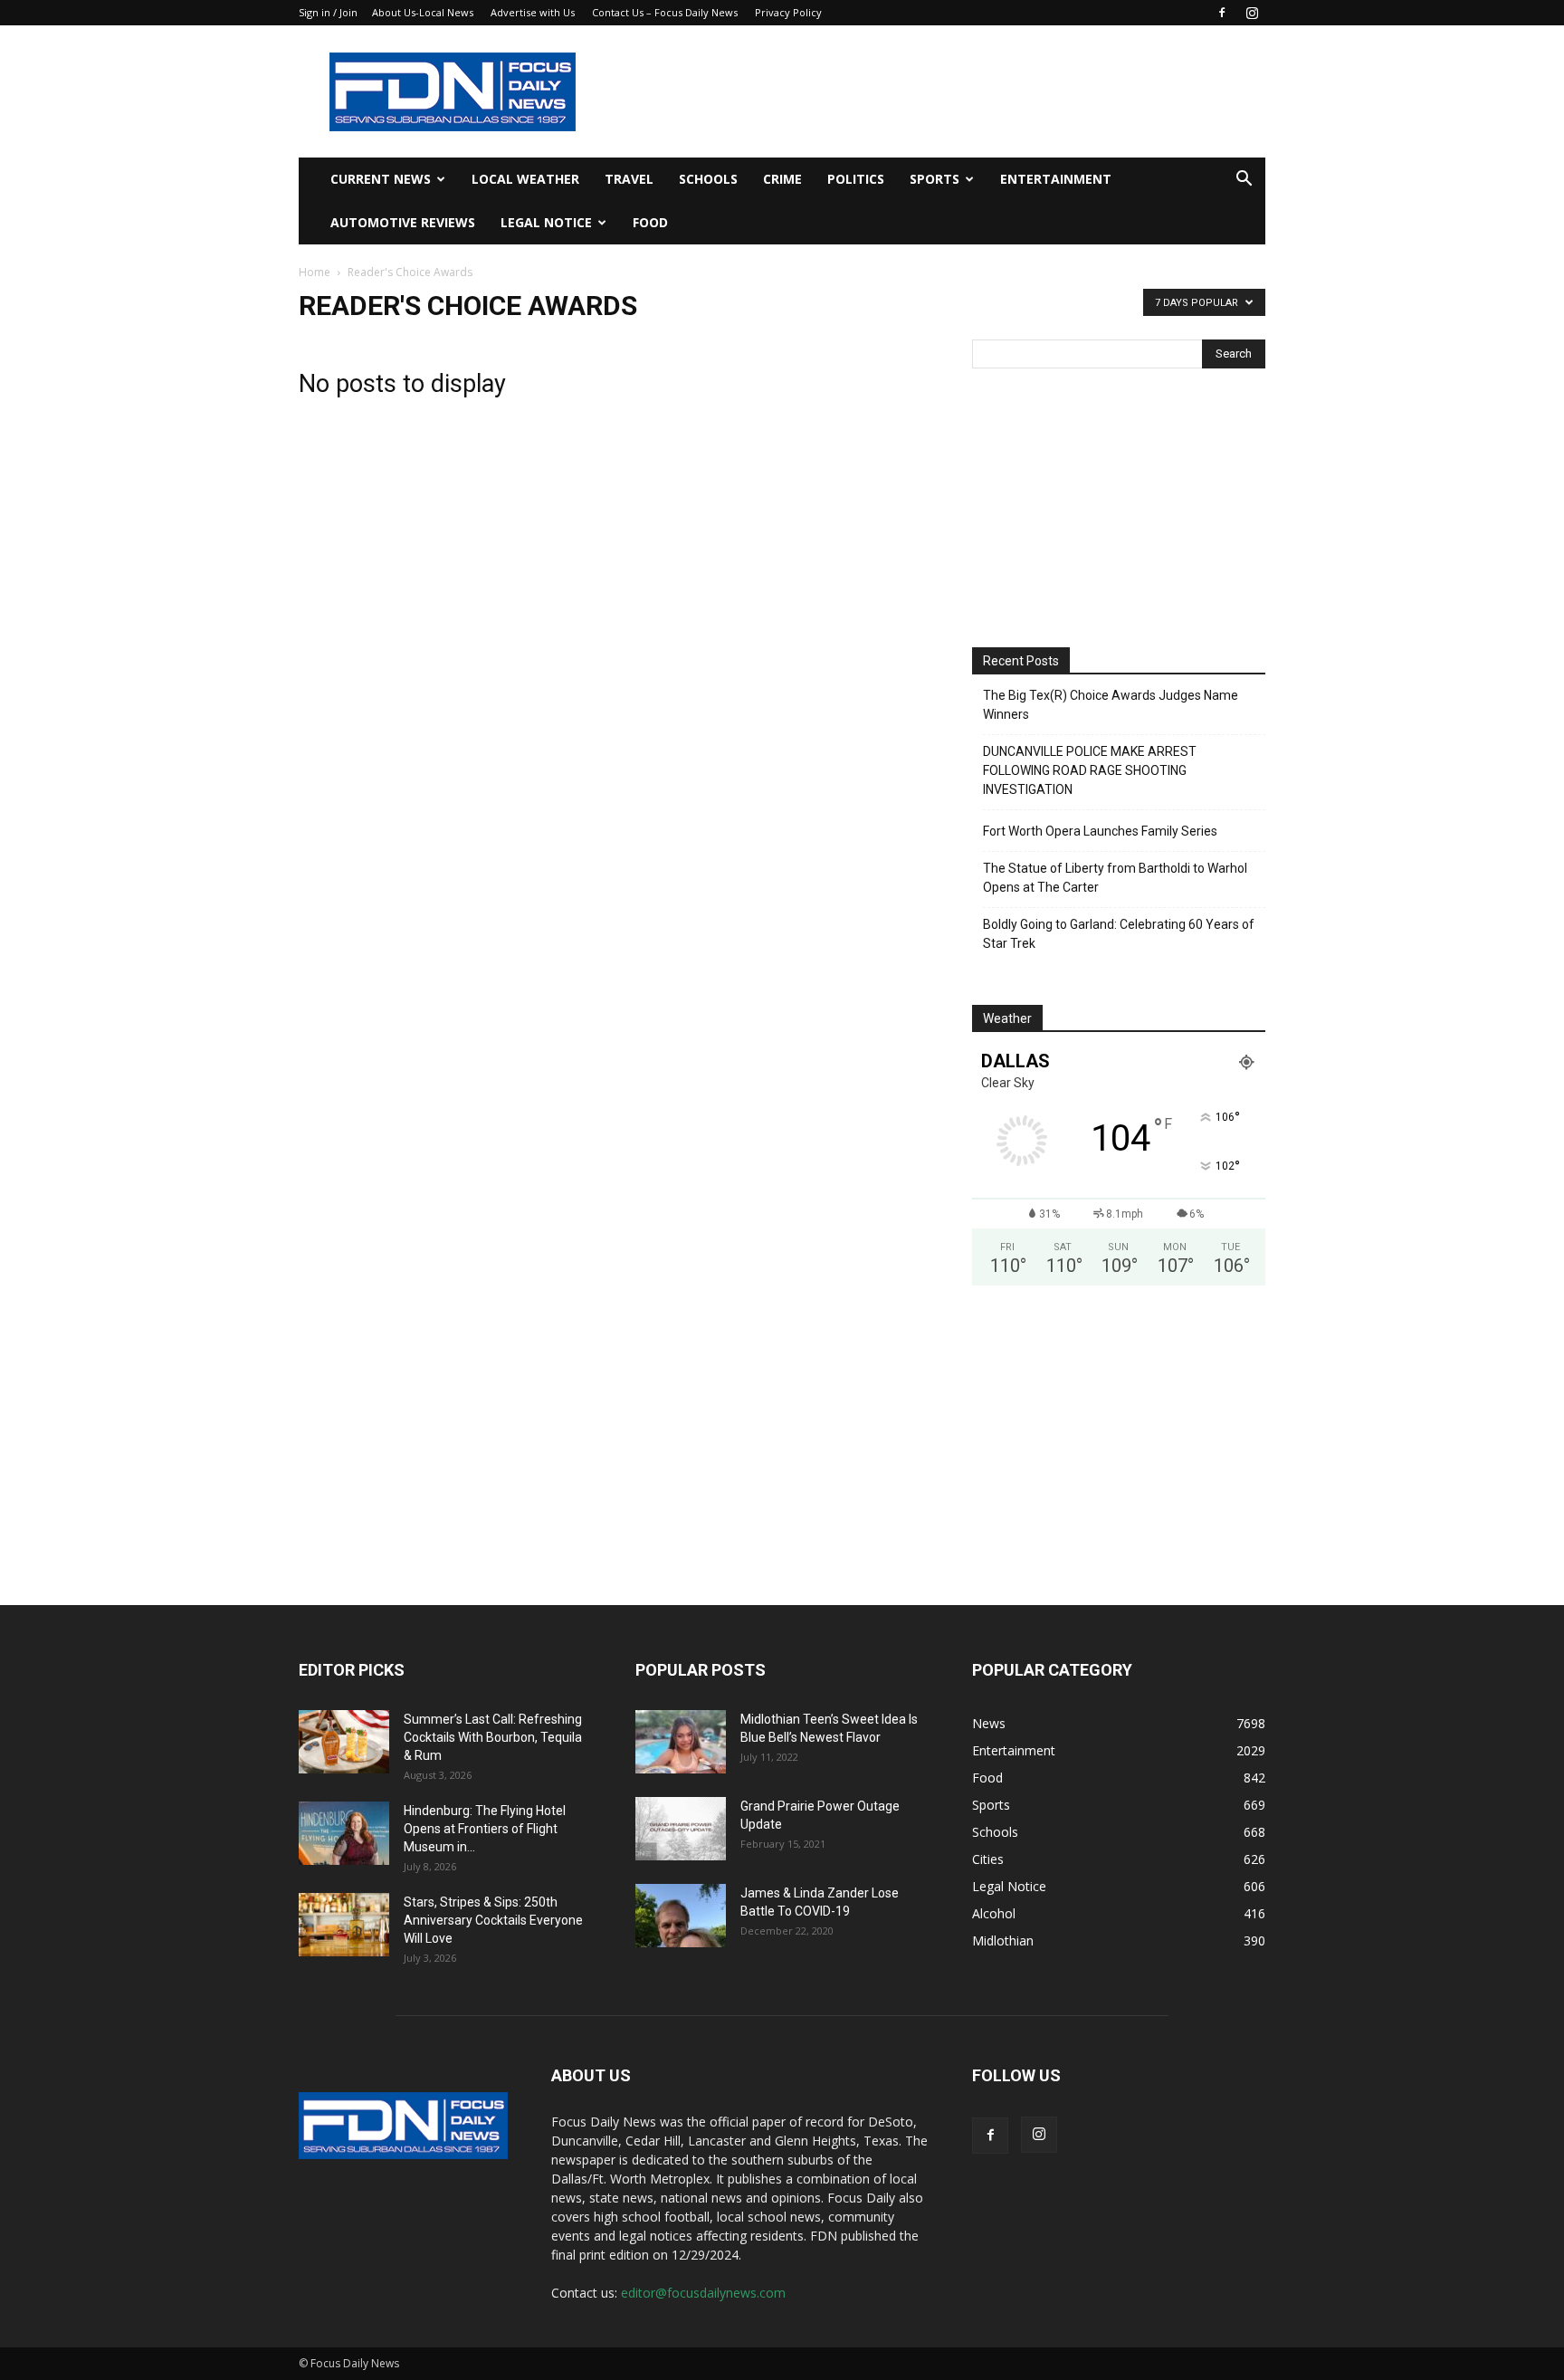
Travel (629, 179)
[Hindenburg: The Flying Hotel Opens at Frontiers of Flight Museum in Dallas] (344, 1833)
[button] (1244, 181)
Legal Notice (546, 222)
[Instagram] (1252, 13)
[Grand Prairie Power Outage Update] (681, 1829)
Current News (381, 179)
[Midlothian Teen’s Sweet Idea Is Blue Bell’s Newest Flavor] (681, 1742)
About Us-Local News (423, 12)
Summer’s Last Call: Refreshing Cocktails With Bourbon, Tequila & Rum (493, 1737)
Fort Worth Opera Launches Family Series (1100, 831)
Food (650, 222)
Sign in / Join (328, 12)
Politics (856, 179)
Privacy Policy (788, 12)
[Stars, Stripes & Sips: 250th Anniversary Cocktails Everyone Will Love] (344, 1925)
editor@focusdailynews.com (703, 2293)
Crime (782, 179)
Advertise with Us (533, 12)
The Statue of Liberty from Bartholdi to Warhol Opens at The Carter (1115, 878)
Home (315, 272)
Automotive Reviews (403, 222)
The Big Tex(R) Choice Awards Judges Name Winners (1111, 705)
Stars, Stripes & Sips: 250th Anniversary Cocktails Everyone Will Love (493, 1920)
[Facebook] (1222, 13)
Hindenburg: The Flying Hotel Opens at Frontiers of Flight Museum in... (485, 1829)
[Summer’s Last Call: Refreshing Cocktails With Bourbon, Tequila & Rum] (344, 1742)
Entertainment (1056, 179)
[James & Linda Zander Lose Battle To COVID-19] (681, 1916)
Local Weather (525, 179)
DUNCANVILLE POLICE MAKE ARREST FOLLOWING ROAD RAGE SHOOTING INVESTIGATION (1090, 770)
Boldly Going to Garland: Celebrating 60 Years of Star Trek (1119, 934)
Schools (708, 179)
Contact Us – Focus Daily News (665, 12)
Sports (935, 179)
